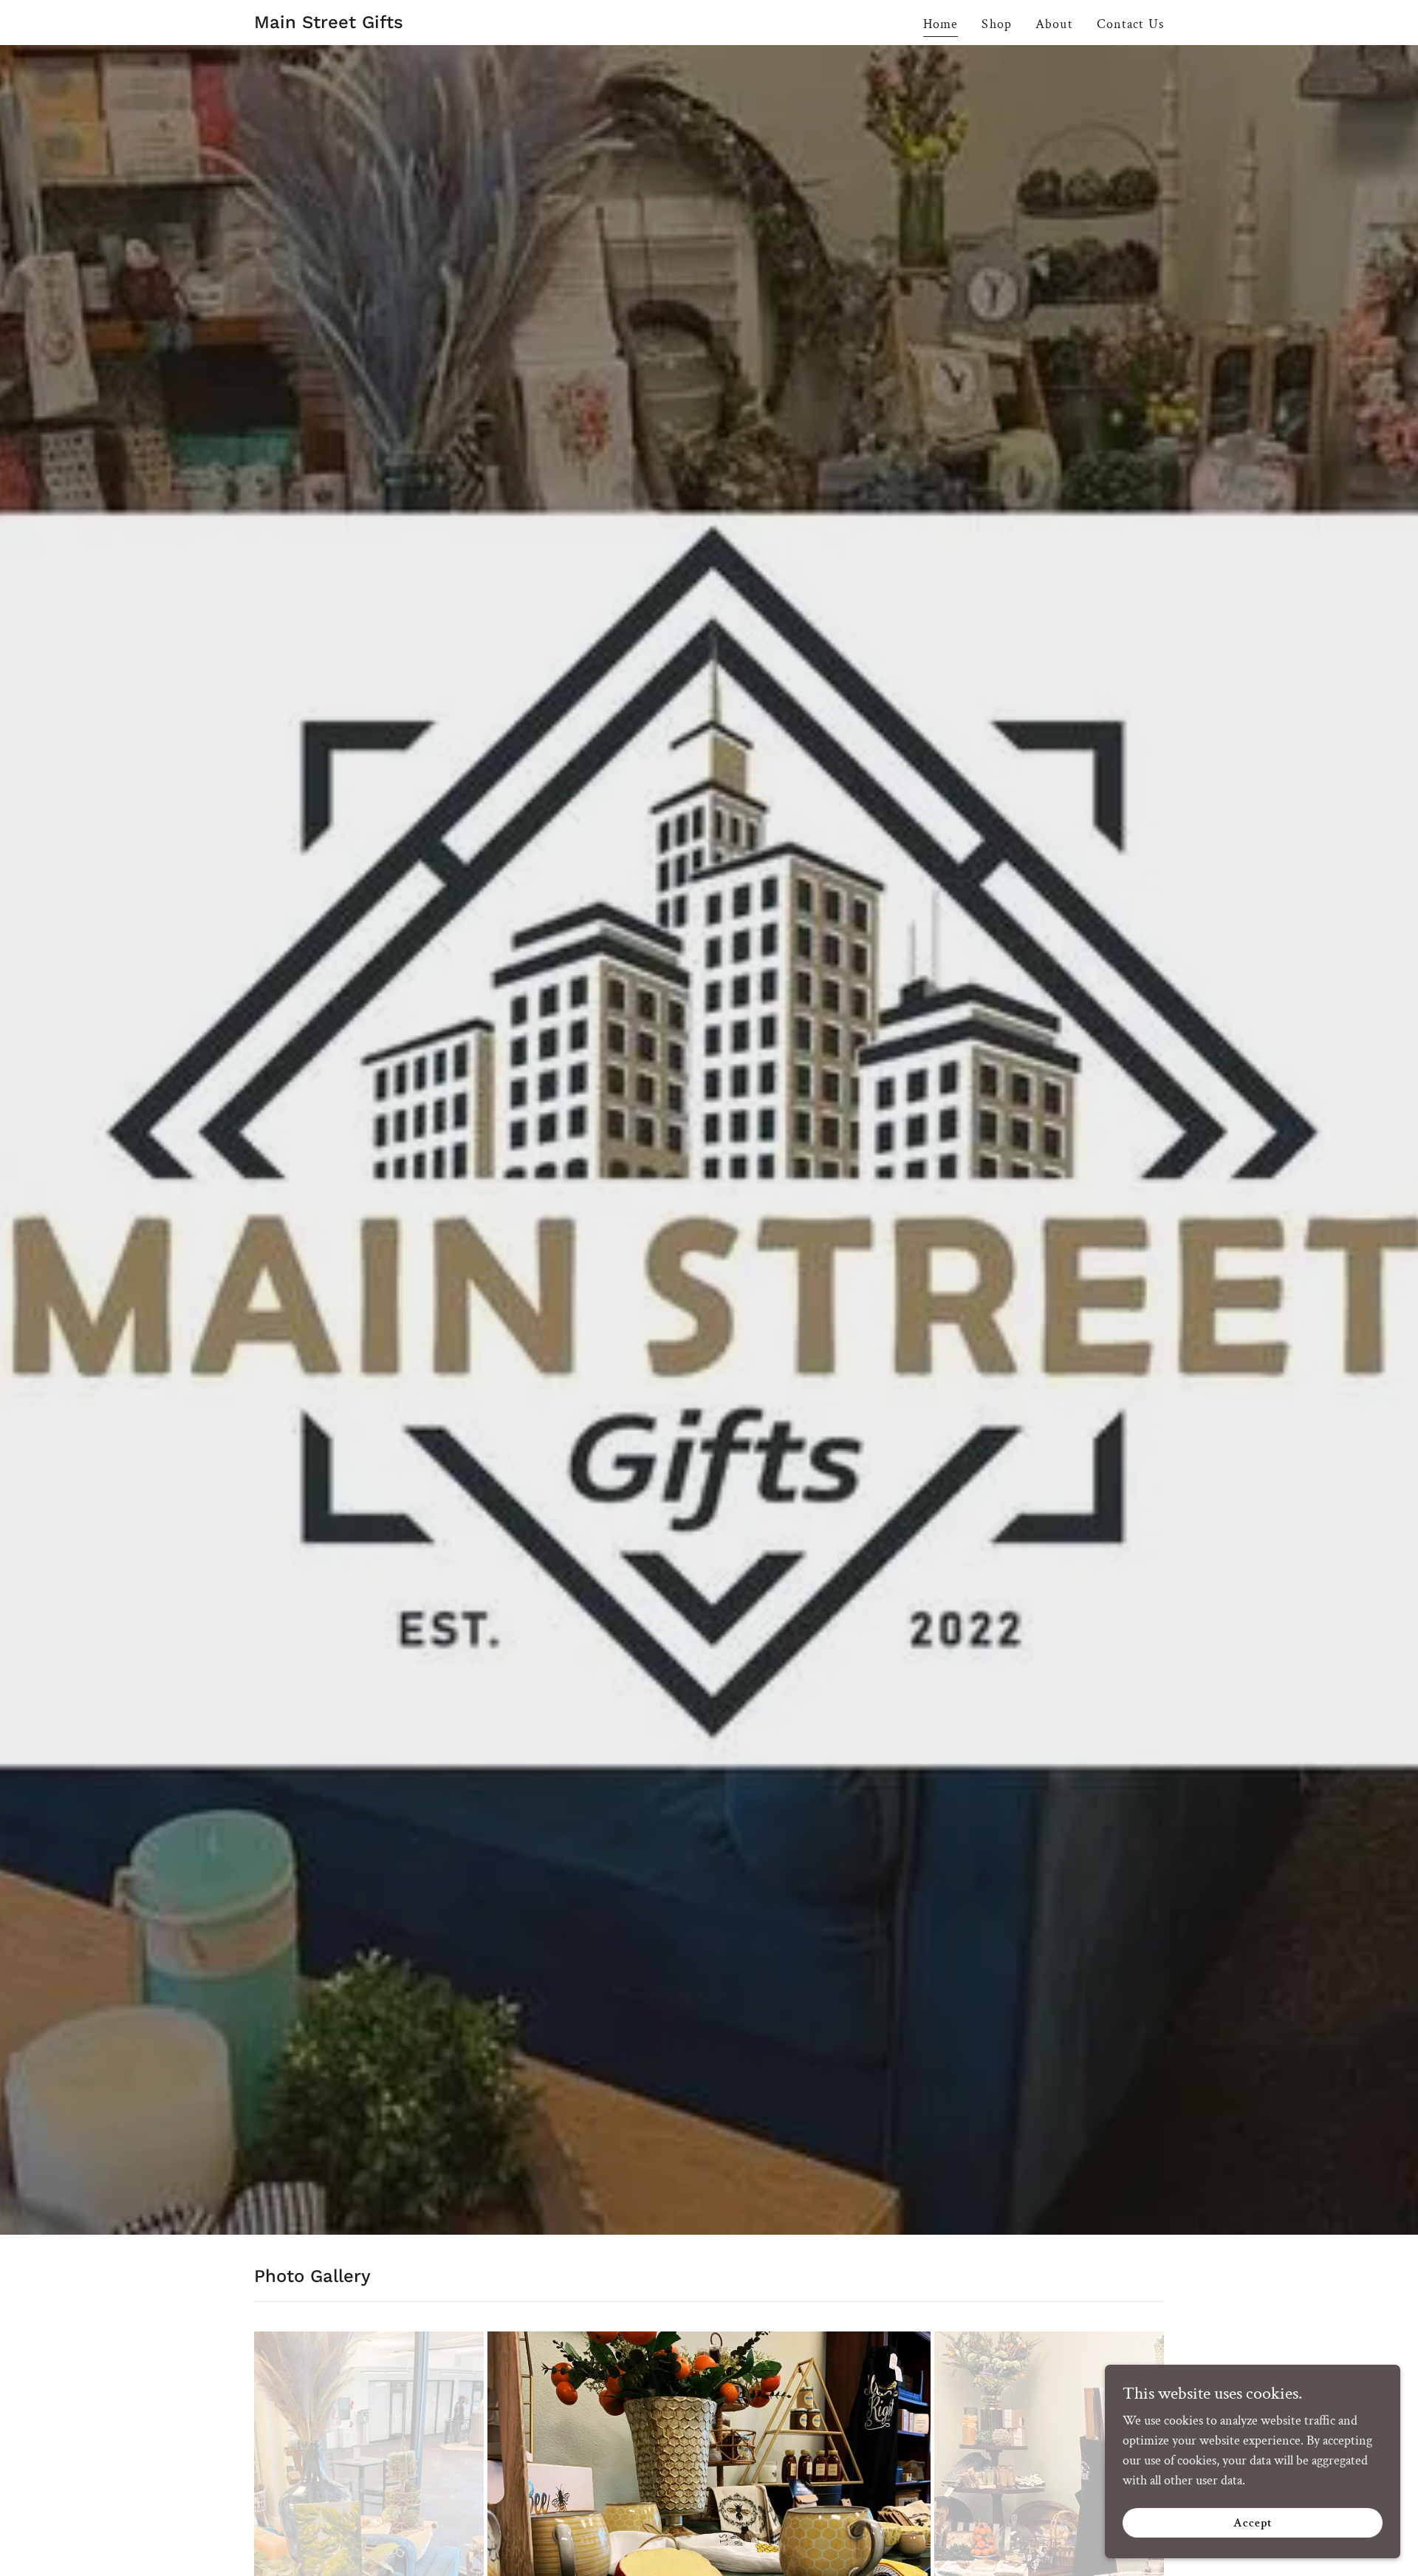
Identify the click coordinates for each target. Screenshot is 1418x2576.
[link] (329, 24)
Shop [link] (997, 24)
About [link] (1054, 24)
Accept (1253, 2523)
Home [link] (941, 24)
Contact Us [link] (1130, 24)
